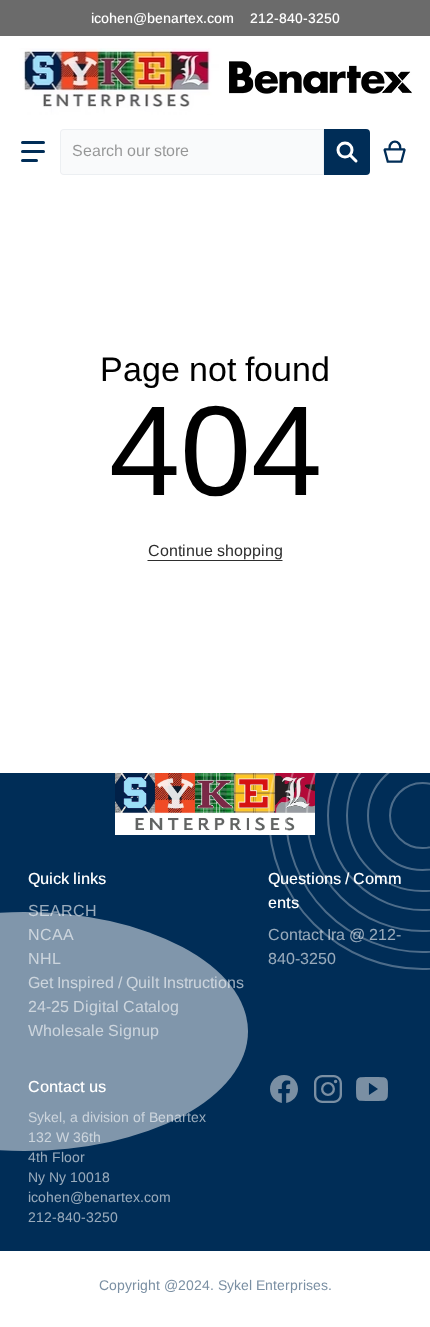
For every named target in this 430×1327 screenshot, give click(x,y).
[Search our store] (347, 152)
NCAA (51, 934)
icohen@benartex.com (162, 18)
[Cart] (395, 152)
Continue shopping (215, 550)
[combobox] (192, 152)
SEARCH (62, 910)
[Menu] (33, 152)
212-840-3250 (295, 18)
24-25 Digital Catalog (103, 1006)
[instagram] (328, 1089)
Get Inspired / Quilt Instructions (136, 982)
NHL (44, 958)
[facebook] (284, 1089)
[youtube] (372, 1089)
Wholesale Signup (93, 1030)
